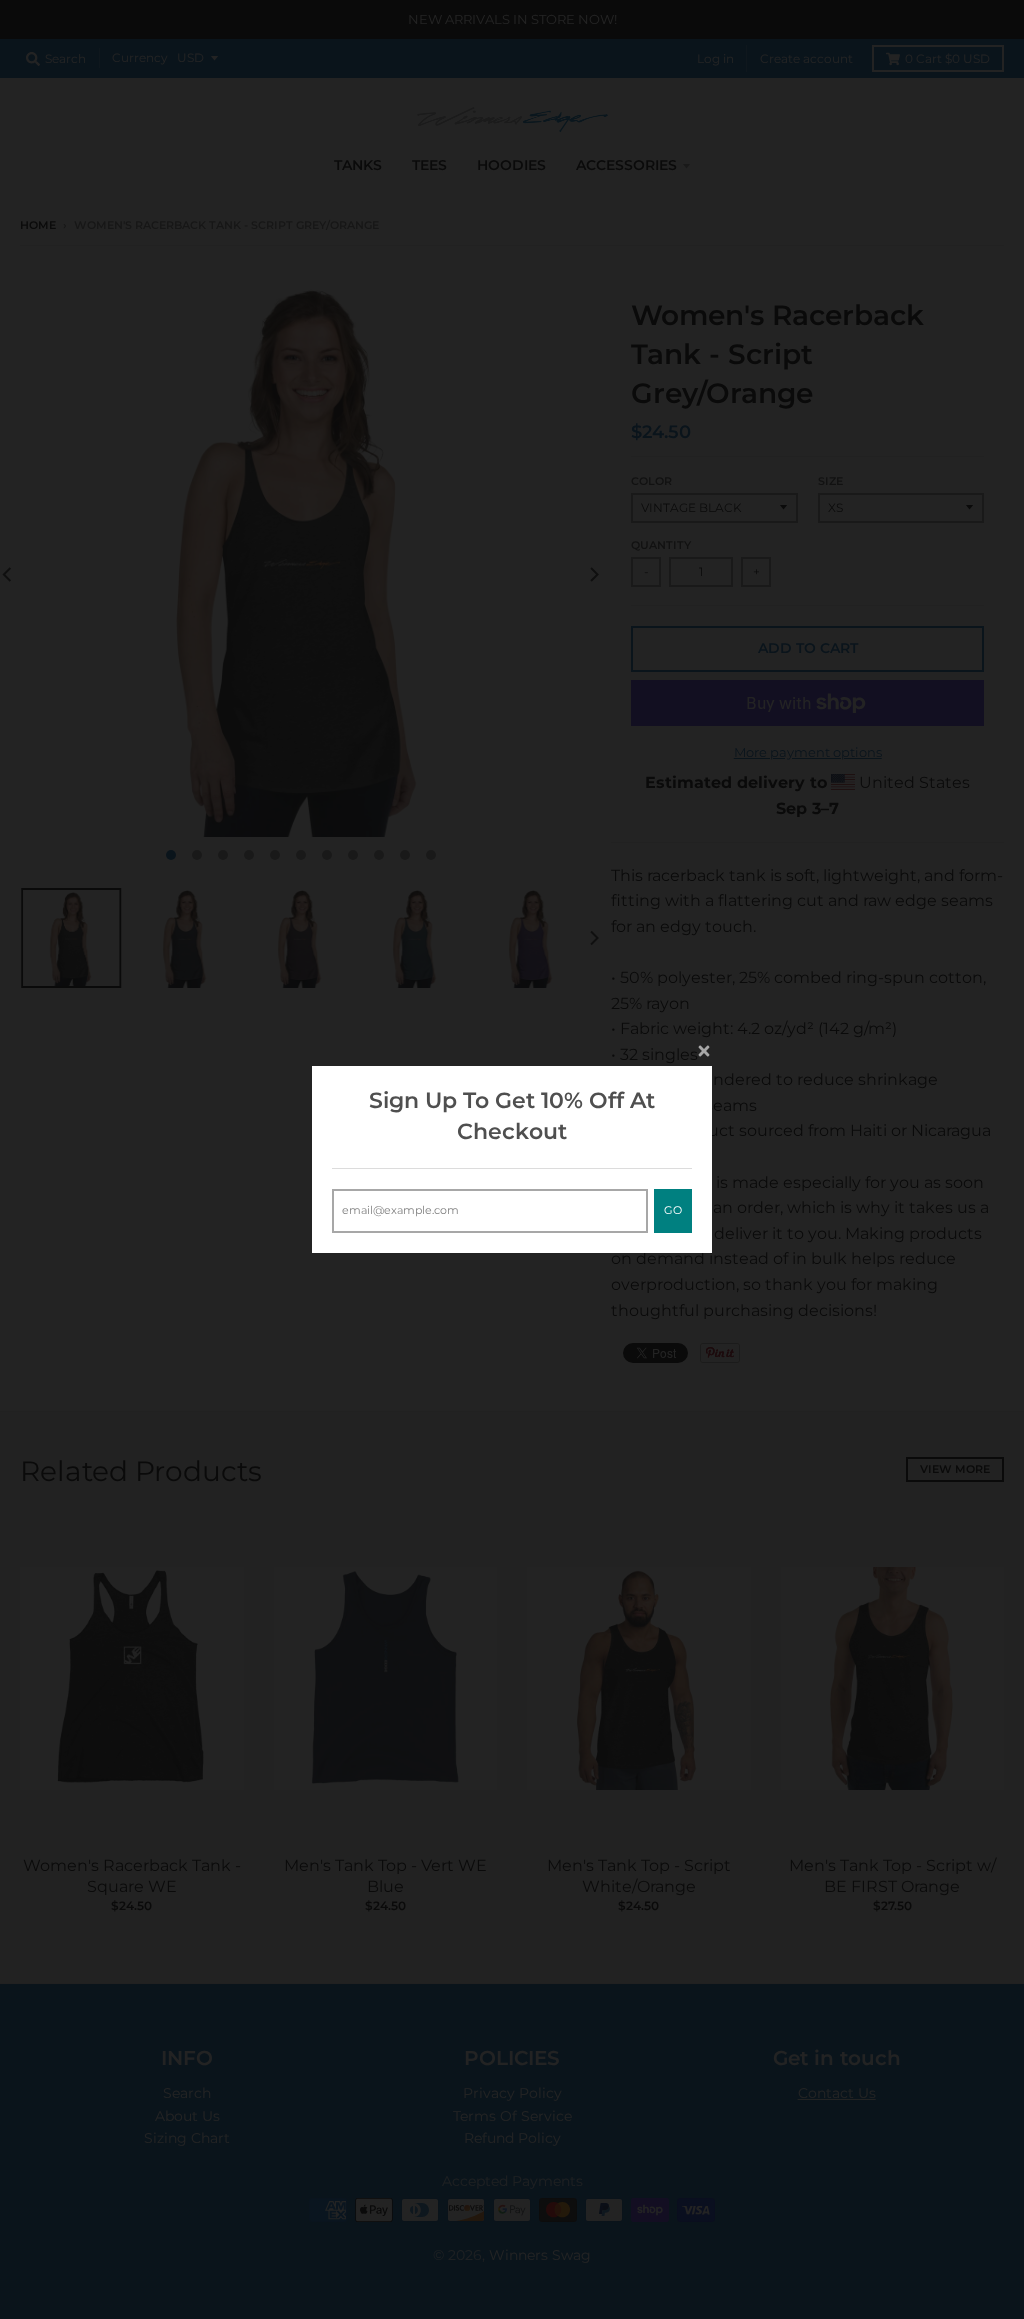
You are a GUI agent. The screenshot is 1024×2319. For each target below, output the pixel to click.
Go (673, 1210)
